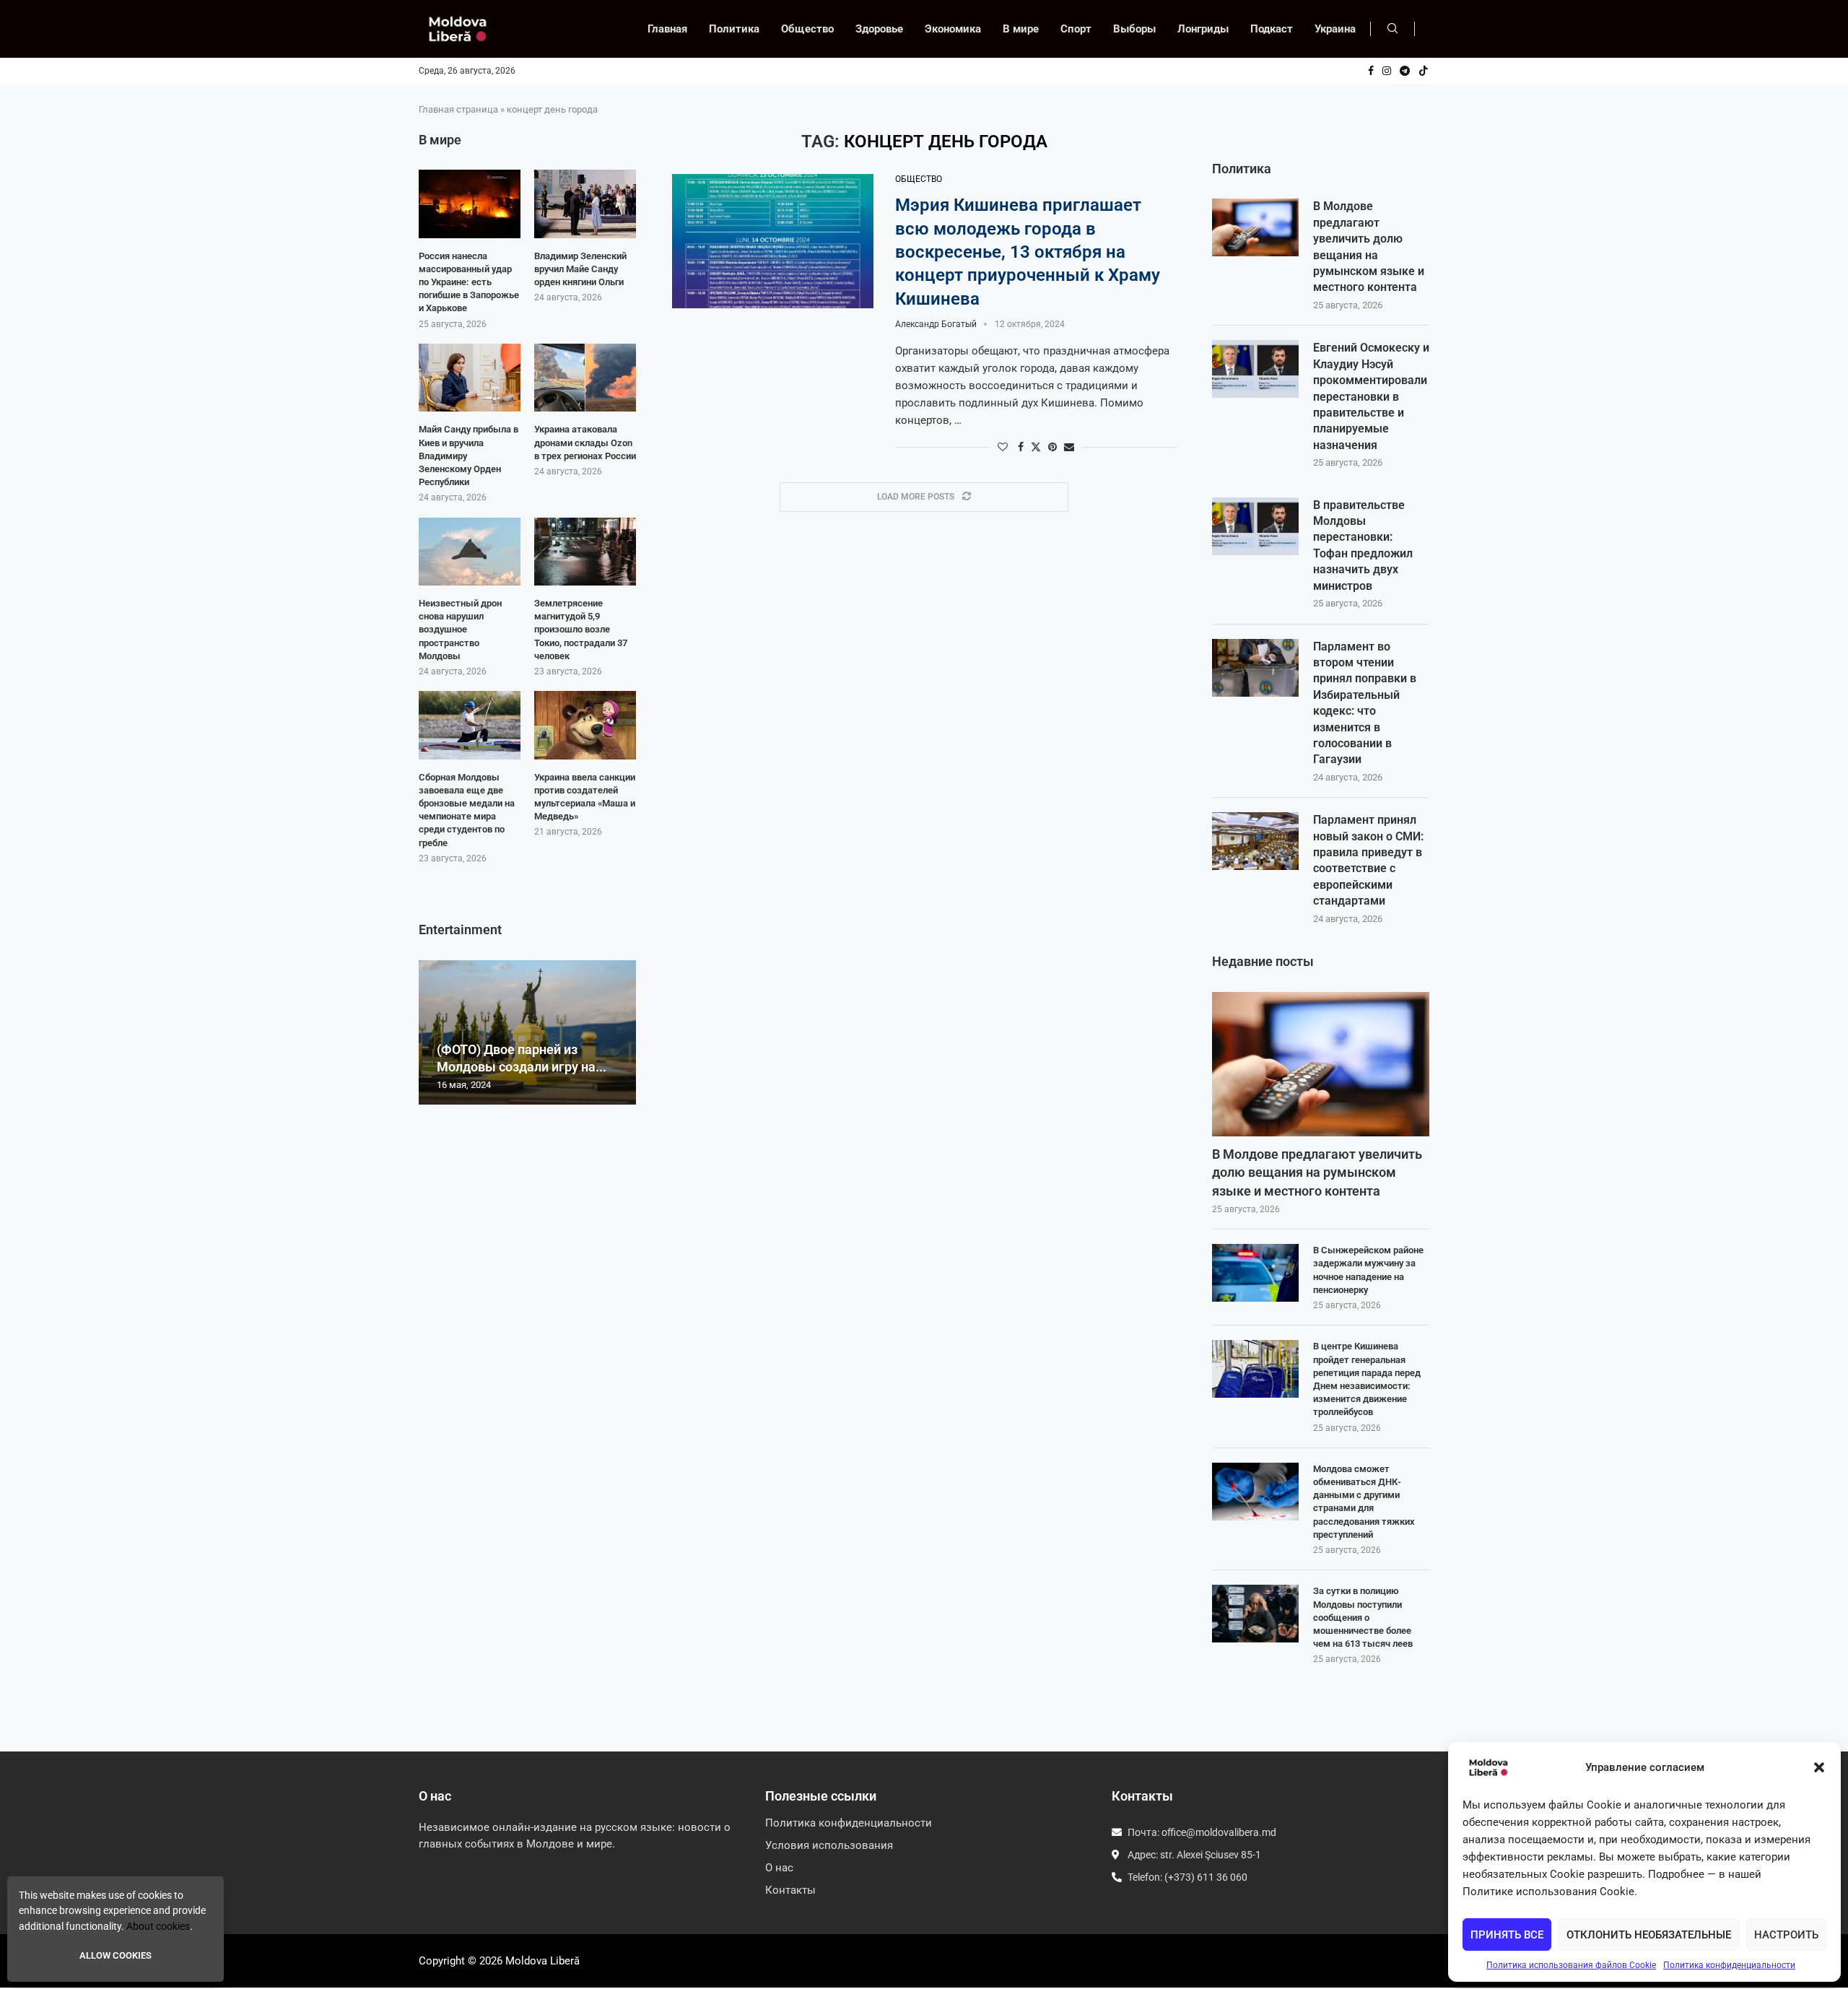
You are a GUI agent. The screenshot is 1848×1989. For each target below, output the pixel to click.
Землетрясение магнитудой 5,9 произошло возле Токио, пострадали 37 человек (581, 630)
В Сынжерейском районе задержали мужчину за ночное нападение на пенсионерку (1368, 1270)
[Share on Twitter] (1036, 447)
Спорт (1076, 29)
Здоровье (879, 29)
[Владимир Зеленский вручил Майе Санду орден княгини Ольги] (585, 204)
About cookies (158, 1926)
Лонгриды (1203, 29)
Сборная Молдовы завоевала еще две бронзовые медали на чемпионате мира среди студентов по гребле (467, 810)
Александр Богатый (936, 324)
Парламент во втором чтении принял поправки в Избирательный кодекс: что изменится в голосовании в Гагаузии (1365, 703)
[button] (1819, 1767)
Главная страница (458, 109)
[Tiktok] (1424, 71)
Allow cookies (115, 1955)
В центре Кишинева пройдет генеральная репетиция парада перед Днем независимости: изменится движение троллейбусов (1367, 1379)
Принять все (1507, 1935)
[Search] (1392, 29)
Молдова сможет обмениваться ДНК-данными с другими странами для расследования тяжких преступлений (1364, 1502)
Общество (807, 29)
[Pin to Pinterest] (1052, 447)
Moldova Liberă (542, 1961)
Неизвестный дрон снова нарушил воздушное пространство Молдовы (460, 630)
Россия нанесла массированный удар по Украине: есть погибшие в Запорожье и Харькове (469, 282)
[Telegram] (1405, 71)
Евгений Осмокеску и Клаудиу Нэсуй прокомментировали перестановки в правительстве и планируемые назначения (1371, 396)
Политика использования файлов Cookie (1571, 1965)
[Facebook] (1371, 71)
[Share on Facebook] (1021, 447)
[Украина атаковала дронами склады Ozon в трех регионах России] (585, 378)
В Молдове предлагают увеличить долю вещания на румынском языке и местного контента (1369, 247)
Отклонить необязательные (1649, 1935)
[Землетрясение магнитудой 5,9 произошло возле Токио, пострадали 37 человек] (585, 552)
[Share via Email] (1069, 447)
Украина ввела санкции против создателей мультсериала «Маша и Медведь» (585, 797)
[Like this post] (1003, 447)
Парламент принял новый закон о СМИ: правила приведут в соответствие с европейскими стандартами (1368, 860)
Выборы (1134, 29)
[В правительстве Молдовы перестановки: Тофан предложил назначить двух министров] (1255, 526)
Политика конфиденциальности (1729, 1965)
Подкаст (1272, 29)
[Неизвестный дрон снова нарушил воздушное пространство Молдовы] (470, 552)
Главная (667, 29)
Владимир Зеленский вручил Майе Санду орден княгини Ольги (580, 269)
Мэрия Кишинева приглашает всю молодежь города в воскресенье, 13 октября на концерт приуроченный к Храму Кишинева (1028, 252)
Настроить (1786, 1935)
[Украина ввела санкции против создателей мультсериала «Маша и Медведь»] (585, 725)
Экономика (953, 29)
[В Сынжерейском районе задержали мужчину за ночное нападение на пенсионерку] (1255, 1273)
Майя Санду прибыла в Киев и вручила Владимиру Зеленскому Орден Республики (468, 456)
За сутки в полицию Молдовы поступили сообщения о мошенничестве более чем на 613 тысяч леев (1363, 1617)
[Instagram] (1387, 71)
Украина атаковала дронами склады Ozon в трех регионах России (585, 442)
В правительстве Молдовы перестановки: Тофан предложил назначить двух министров (1363, 545)
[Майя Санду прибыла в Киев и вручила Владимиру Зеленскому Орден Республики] (470, 378)
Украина (1335, 29)
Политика (734, 29)
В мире (1021, 29)
